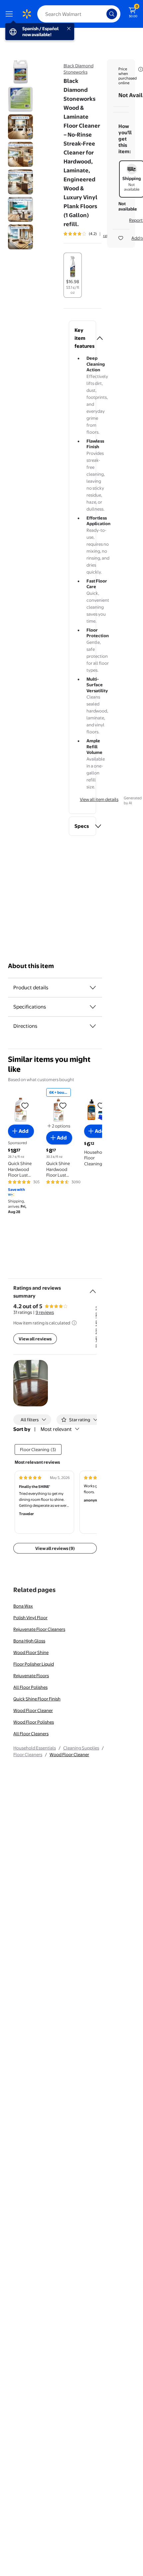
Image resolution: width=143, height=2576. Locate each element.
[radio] (73, 275)
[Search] (112, 14)
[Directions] (93, 1026)
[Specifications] (93, 1007)
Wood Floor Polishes (34, 1722)
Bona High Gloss (29, 1641)
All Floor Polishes (30, 1687)
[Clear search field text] (103, 14)
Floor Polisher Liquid (34, 1664)
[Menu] (11, 14)
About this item (31, 966)
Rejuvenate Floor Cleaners (39, 1629)
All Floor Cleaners (31, 1734)
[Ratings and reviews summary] (93, 1289)
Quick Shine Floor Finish (37, 1699)
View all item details (99, 799)
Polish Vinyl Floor (30, 1618)
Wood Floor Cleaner (33, 1710)
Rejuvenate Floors (31, 1676)
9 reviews (45, 1312)
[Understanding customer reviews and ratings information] (74, 1323)
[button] (83, 338)
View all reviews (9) (55, 1548)
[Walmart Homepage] (27, 14)
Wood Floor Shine (31, 1652)
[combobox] (79, 14)
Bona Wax (23, 1606)
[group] (89, 234)
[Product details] (93, 988)
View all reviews (35, 1339)
